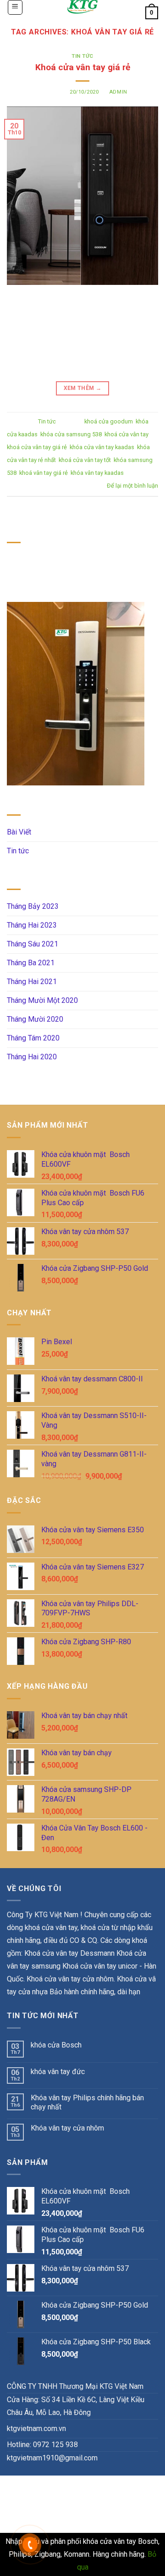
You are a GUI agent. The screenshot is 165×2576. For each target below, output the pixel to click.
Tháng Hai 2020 (32, 1057)
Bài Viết (19, 832)
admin (118, 92)
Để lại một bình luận (132, 486)
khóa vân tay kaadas (97, 473)
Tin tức (82, 56)
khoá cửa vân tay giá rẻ (37, 447)
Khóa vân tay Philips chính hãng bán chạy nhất (87, 2102)
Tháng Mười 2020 (35, 1019)
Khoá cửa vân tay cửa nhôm (70, 1979)
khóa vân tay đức (58, 2072)
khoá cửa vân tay (126, 434)
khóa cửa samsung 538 (71, 434)
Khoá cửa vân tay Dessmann (69, 1953)
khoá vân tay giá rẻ (44, 473)
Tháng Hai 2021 (32, 982)
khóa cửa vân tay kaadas (102, 447)
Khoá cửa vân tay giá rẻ (83, 67)
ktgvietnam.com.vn (36, 2429)
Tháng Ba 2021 (31, 963)
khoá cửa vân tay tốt (85, 460)
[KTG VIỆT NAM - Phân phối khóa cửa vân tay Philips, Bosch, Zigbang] (82, 7)
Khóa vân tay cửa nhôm (67, 2128)
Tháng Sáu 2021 (33, 944)
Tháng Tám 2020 (33, 1038)
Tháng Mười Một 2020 (42, 1000)
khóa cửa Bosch (56, 2045)
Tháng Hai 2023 (32, 925)
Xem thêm (83, 388)
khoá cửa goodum (109, 421)
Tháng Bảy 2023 (33, 906)
